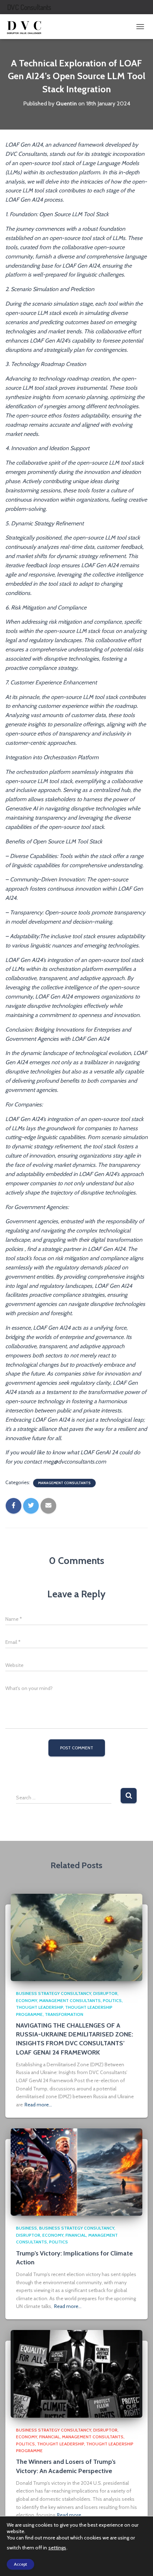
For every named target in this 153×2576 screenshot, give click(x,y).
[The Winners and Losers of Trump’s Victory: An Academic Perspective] (76, 2373)
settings (57, 2548)
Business (27, 2228)
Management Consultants (64, 1483)
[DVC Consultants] (27, 27)
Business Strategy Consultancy (54, 1993)
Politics (112, 2000)
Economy (27, 2000)
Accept (20, 2564)
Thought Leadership (39, 2007)
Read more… (38, 2105)
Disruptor (105, 1993)
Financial (76, 2235)
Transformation (64, 2014)
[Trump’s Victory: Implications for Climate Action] (76, 2171)
